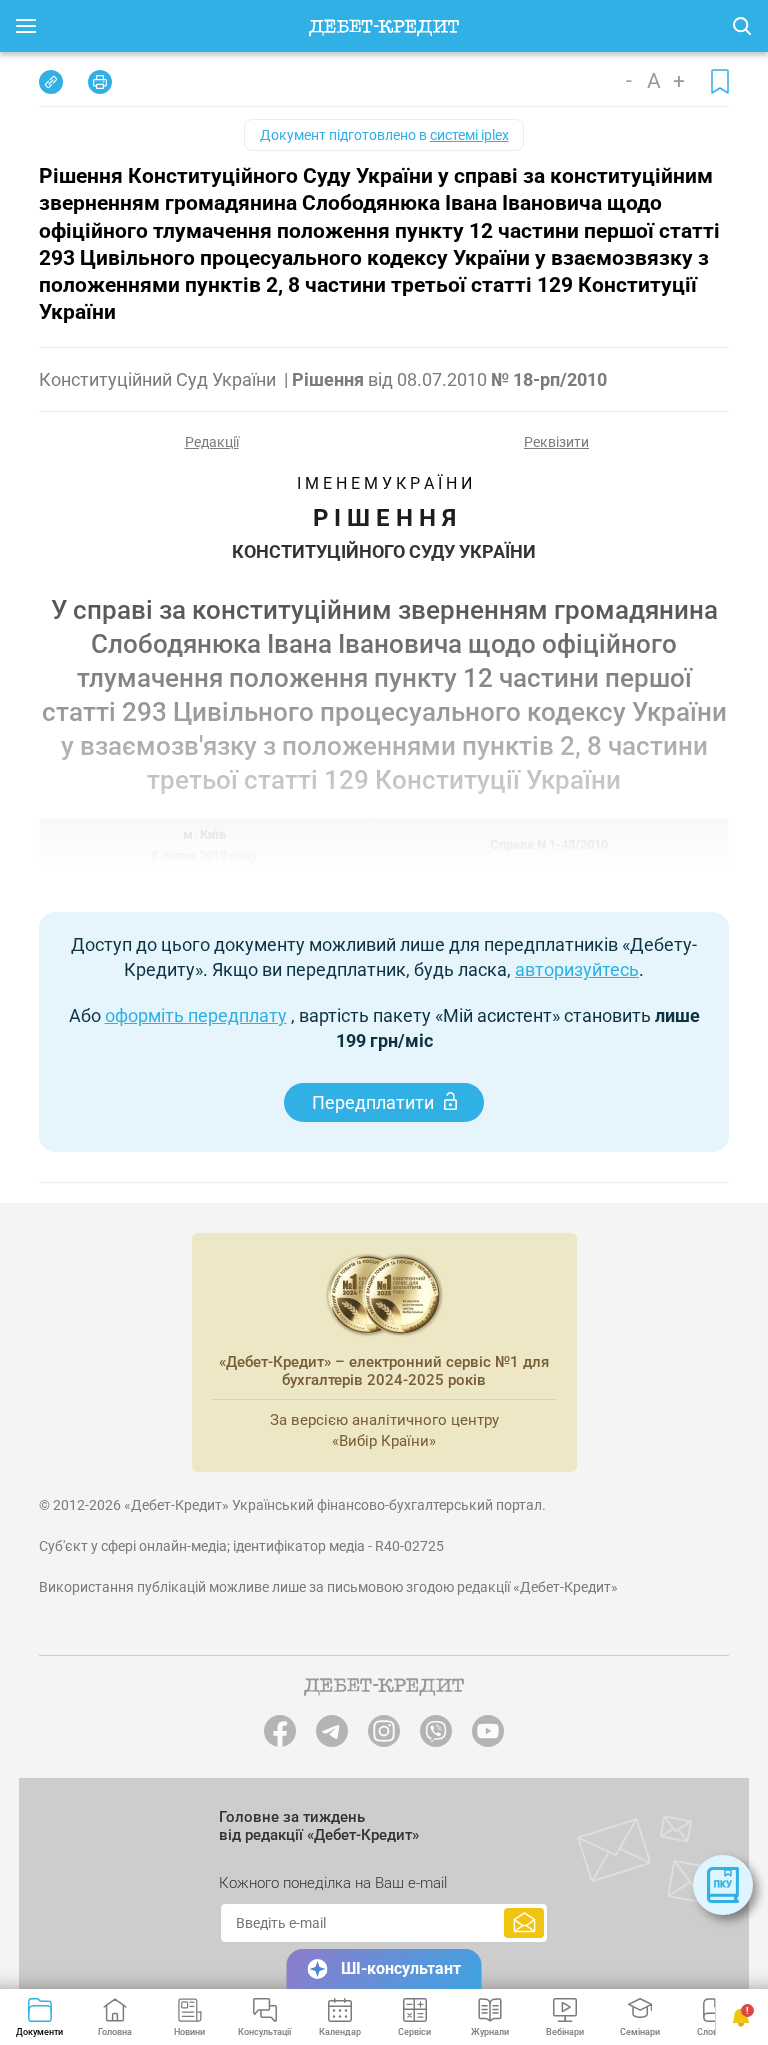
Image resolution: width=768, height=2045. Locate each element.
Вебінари (565, 2032)
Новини (189, 2032)
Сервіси (414, 2032)
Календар (340, 2032)
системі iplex (469, 135)
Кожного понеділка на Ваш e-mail (333, 1883)
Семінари (640, 2032)
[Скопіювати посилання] (51, 82)
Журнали (490, 2032)
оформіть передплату (196, 1015)
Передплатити (373, 1102)
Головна (115, 2032)
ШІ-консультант (401, 1968)
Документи (39, 2032)
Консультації (264, 2032)
